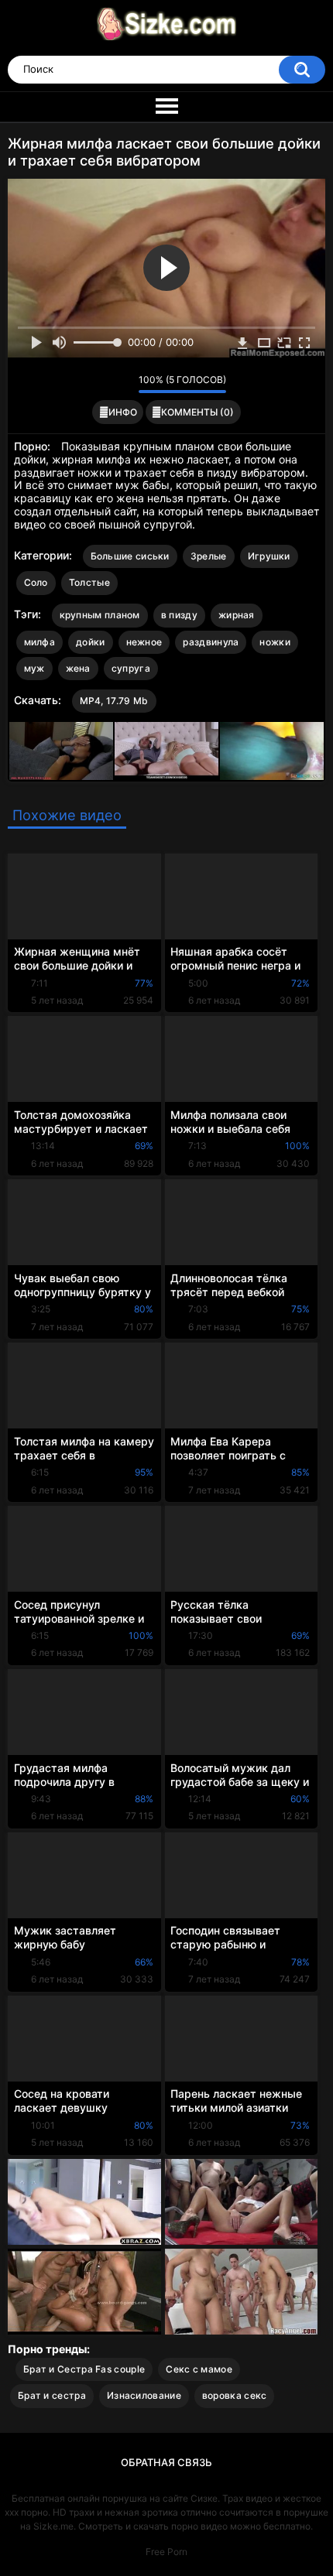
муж (34, 668)
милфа (40, 642)
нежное (144, 642)
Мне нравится (103, 384)
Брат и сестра (52, 2395)
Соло (36, 582)
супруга (131, 668)
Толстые (89, 582)
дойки (91, 642)
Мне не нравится (123, 384)
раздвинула (211, 642)
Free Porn (166, 2552)
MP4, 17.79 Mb (114, 701)
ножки (275, 642)
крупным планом (100, 615)
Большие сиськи (130, 556)
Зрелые (209, 556)
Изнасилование (144, 2395)
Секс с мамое (199, 2369)
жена (78, 668)
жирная (237, 615)
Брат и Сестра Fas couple (84, 2369)
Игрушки (269, 556)
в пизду (179, 615)
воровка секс (235, 2395)
